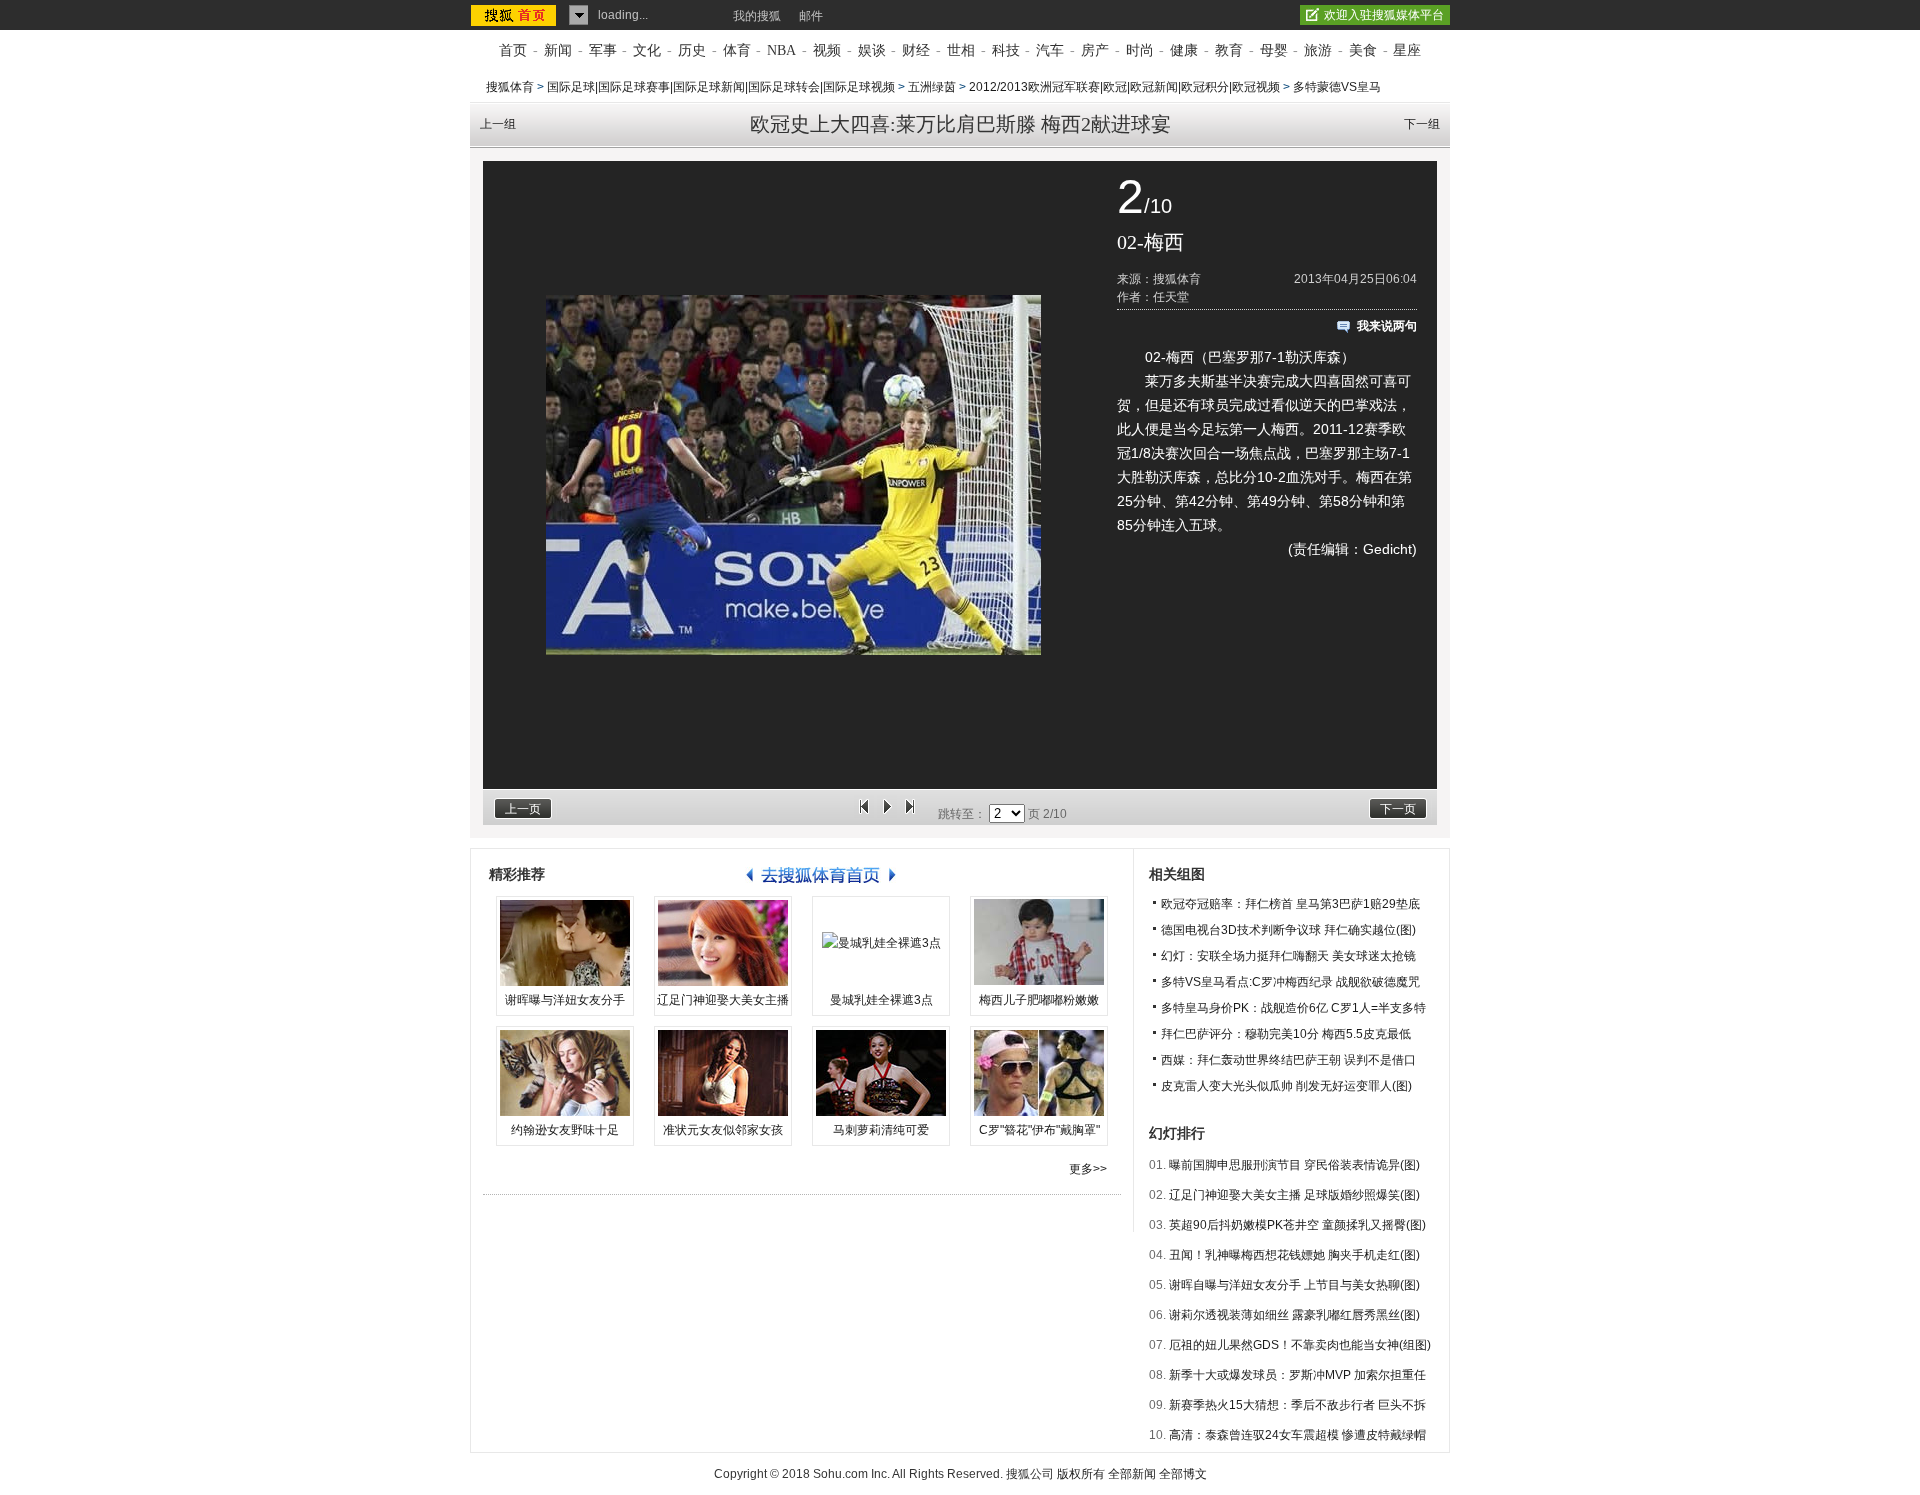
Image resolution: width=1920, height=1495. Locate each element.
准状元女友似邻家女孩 (723, 1130)
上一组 (498, 124)
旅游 (1318, 50)
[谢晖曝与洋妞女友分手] (565, 943)
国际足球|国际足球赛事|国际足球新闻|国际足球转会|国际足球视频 (721, 87)
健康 (1184, 50)
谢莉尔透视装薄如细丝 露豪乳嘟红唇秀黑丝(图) (1294, 1315)
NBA (781, 50)
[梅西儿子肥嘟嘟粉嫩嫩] (1039, 943)
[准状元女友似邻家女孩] (723, 1073)
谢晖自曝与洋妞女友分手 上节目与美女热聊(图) (1294, 1285)
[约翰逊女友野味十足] (565, 1073)
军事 (603, 50)
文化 (647, 50)
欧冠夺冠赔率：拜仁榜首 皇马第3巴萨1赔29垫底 (1290, 904)
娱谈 (872, 50)
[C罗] (1039, 1073)
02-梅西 (1150, 242)
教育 (1229, 50)
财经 (916, 50)
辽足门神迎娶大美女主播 (723, 1000)
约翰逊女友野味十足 (565, 1130)
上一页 (523, 809)
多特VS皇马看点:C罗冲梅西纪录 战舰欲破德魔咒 (1290, 982)
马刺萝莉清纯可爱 (881, 1130)
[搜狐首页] (515, 15)
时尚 (1140, 50)
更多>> (1088, 1169)
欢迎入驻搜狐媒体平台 (1384, 15)
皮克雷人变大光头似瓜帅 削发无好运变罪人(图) (1286, 1086)
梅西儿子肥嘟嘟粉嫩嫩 (1039, 1000)
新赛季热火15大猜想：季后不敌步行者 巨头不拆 (1297, 1405)
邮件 (811, 16)
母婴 (1274, 50)
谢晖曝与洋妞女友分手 (565, 1000)
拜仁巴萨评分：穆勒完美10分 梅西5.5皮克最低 (1286, 1034)
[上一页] (864, 814)
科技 (1006, 50)
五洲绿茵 (932, 87)
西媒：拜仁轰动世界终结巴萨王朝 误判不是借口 (1288, 1060)
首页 (513, 50)
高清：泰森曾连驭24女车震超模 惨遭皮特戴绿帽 (1297, 1435)
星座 (1407, 50)
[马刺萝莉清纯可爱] (881, 1073)
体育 (737, 50)
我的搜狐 (757, 16)
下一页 (1398, 809)
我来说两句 (1387, 326)
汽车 (1050, 50)
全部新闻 (1132, 1474)
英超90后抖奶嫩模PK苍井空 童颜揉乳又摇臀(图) (1297, 1225)
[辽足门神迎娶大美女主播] (723, 943)
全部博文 (1183, 1474)
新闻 (558, 50)
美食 (1363, 50)
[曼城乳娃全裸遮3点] (881, 943)
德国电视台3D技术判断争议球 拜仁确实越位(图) (1288, 930)
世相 (961, 50)
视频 (827, 50)
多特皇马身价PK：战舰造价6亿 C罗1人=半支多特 (1293, 1008)
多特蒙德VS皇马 (1337, 87)
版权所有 (1081, 1474)
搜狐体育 (510, 87)
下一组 (1422, 124)
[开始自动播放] (887, 814)
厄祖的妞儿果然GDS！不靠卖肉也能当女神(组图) (1300, 1345)
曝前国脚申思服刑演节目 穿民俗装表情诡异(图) (1294, 1165)
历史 (692, 50)
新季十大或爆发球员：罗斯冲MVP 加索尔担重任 (1297, 1375)
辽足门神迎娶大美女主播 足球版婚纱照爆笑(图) (1294, 1195)
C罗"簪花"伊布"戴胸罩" (1039, 1130)
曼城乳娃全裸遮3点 (881, 1000)
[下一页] (910, 814)
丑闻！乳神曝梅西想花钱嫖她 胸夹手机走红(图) (1294, 1255)
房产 (1095, 50)
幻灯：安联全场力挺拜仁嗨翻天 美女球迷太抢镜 (1288, 956)
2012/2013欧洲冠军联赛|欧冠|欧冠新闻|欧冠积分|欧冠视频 (1124, 87)
